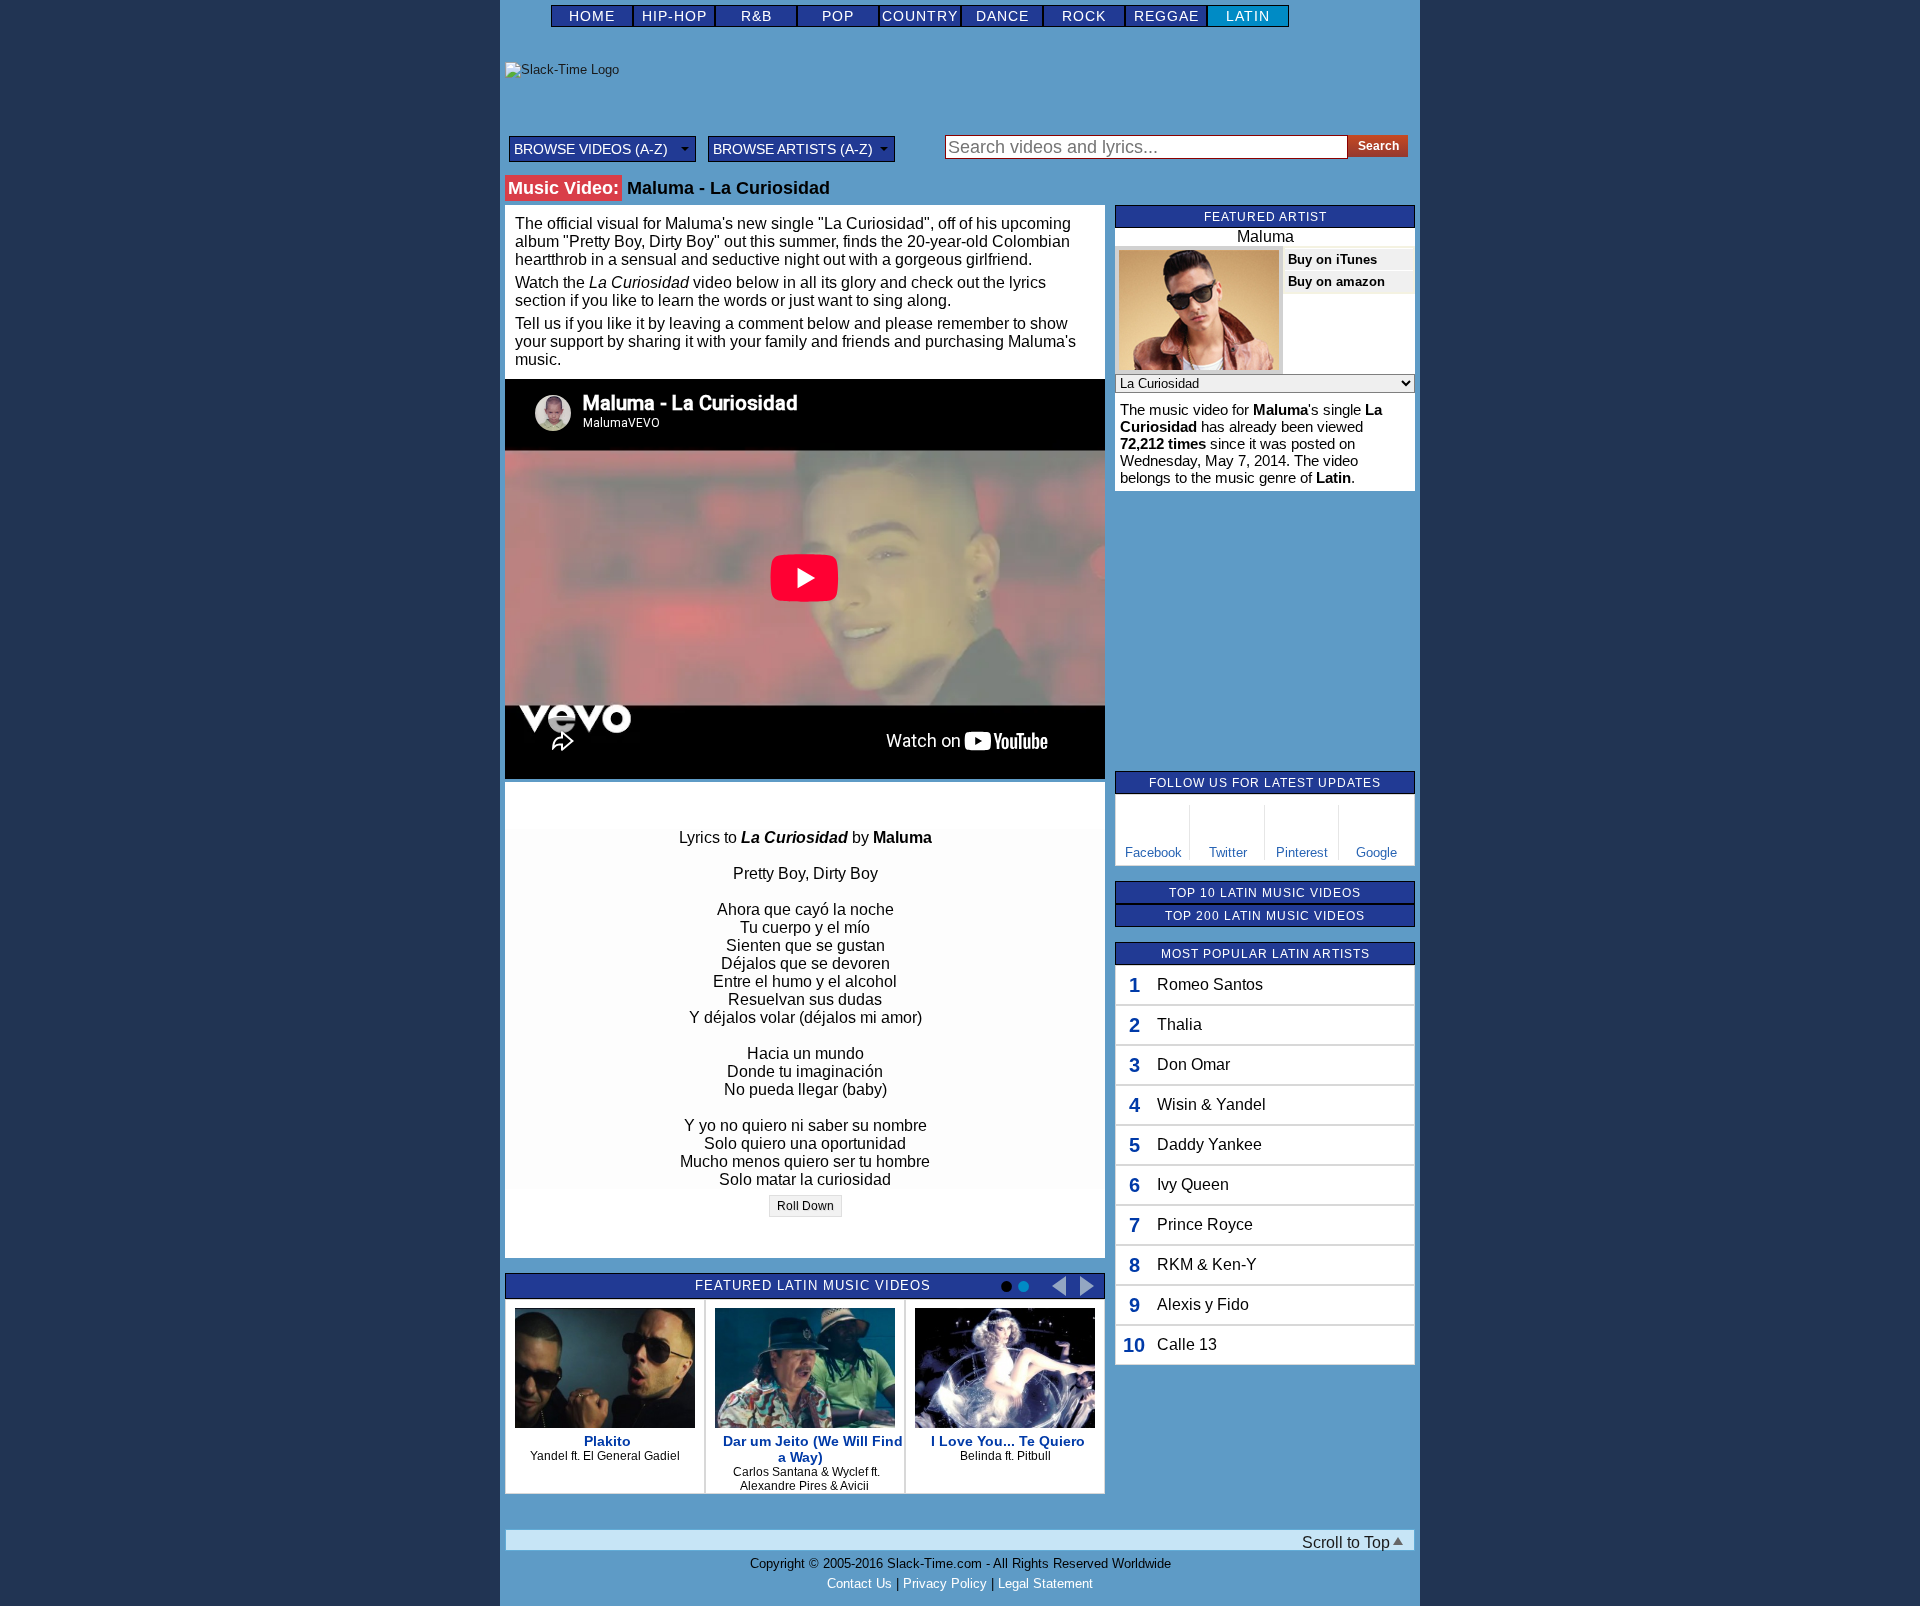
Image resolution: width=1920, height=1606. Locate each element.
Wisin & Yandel (1211, 1104)
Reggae (1166, 16)
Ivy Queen (1193, 1184)
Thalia (1179, 1024)
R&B (756, 16)
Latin (1248, 16)
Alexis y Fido (1203, 1304)
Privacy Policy (945, 1583)
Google (1376, 852)
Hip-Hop (674, 16)
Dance (1002, 16)
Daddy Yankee (1209, 1144)
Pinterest (1302, 852)
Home (592, 16)
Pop (838, 16)
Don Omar (1193, 1064)
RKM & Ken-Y (1207, 1264)
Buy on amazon (1336, 281)
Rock (1084, 16)
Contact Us (859, 1583)
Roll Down (805, 1206)
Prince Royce (1205, 1224)
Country (920, 16)
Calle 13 (1187, 1344)
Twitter (1228, 852)
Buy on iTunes (1332, 259)
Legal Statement (1045, 1583)
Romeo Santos (1210, 984)
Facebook (1153, 852)
